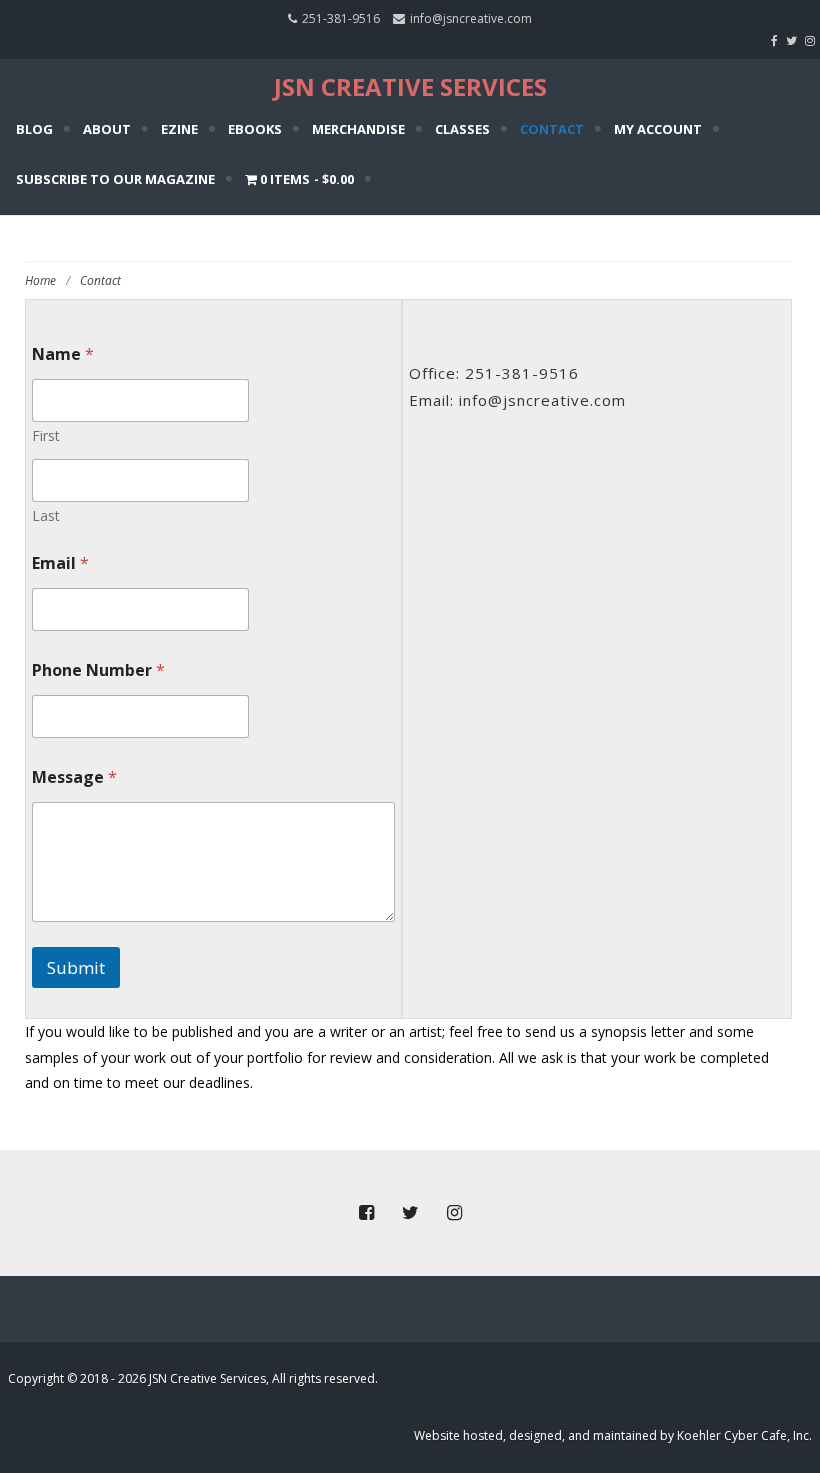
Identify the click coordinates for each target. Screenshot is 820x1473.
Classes (462, 129)
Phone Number (98, 670)
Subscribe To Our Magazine (115, 179)
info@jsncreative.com (471, 18)
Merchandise (358, 129)
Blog (34, 129)
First (46, 435)
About (107, 129)
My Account (658, 129)
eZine (179, 129)
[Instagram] (812, 40)
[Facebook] (777, 40)
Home (40, 280)
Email (60, 563)
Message (74, 777)
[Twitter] (794, 40)
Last (46, 515)
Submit (76, 967)
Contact (552, 129)
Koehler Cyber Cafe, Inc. (744, 1435)
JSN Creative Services (410, 86)
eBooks (255, 129)
